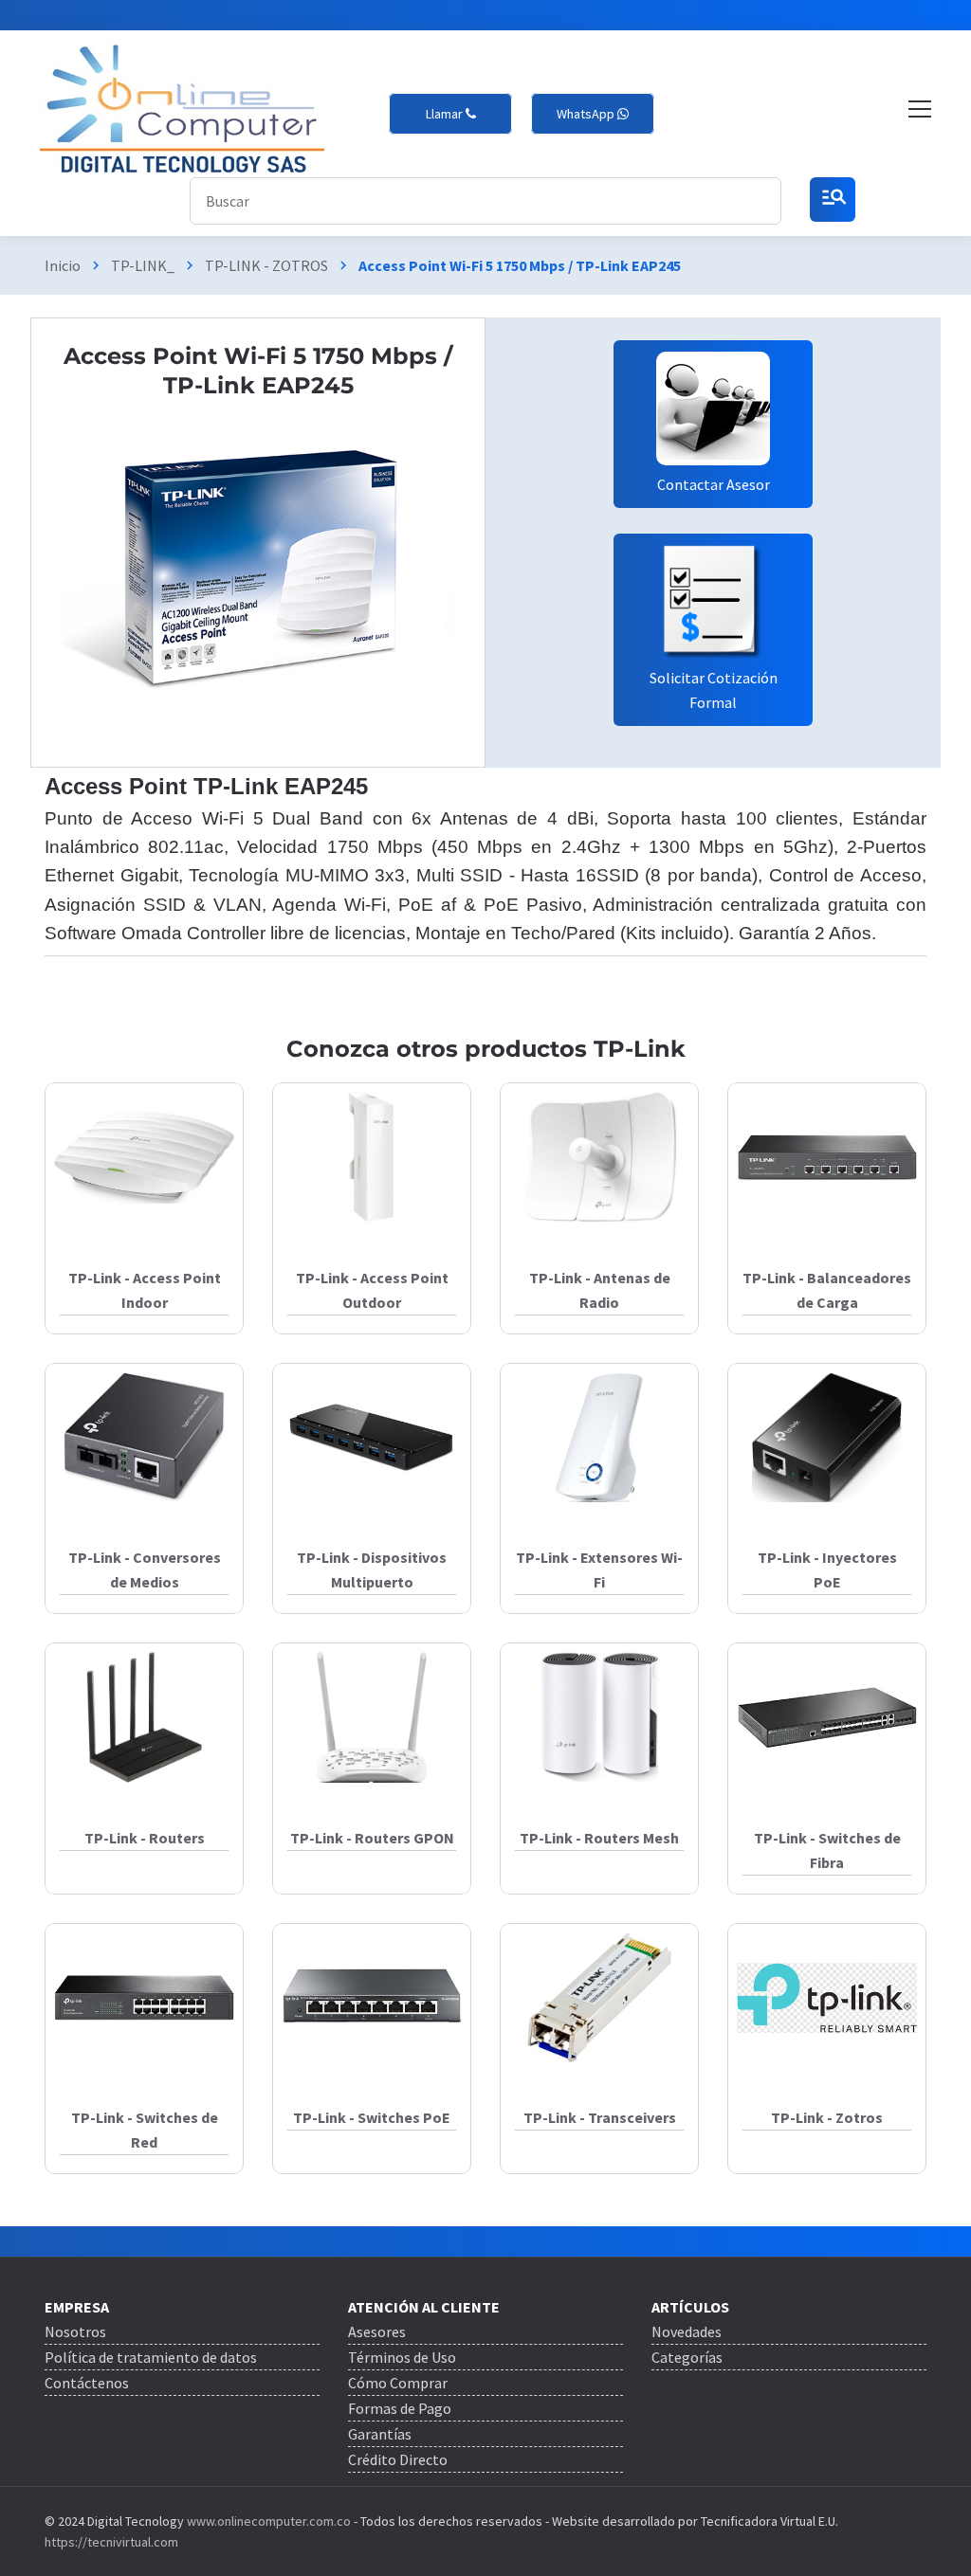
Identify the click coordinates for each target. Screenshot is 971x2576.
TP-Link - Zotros (827, 2117)
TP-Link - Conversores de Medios (145, 1569)
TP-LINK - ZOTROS (266, 265)
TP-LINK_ (143, 265)
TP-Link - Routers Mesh (599, 1838)
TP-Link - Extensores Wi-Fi (599, 1569)
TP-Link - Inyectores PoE (827, 1569)
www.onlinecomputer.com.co (267, 2521)
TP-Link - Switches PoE (372, 2117)
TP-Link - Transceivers (600, 2117)
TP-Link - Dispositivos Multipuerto (372, 1569)
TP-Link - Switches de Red (145, 2130)
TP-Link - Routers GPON (372, 1838)
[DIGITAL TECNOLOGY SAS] (182, 109)
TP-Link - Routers (145, 1838)
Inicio (63, 265)
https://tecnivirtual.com (111, 2542)
